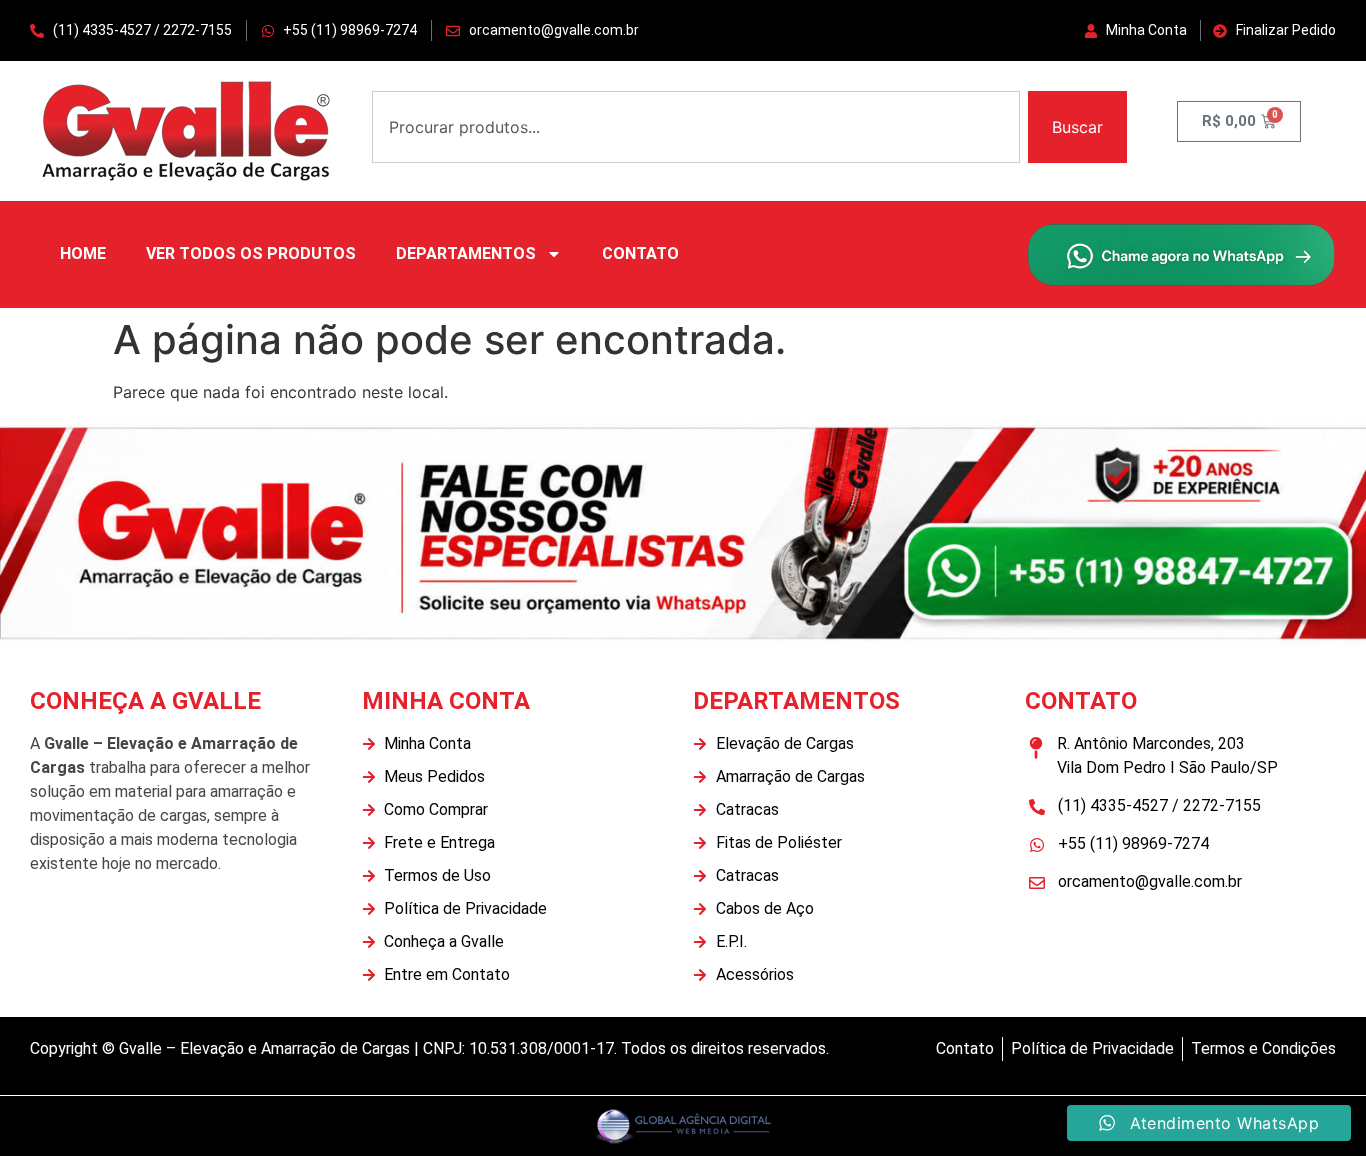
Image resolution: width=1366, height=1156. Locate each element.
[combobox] (696, 127)
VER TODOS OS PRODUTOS (251, 253)
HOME (83, 253)
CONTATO (640, 253)
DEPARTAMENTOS (466, 253)
